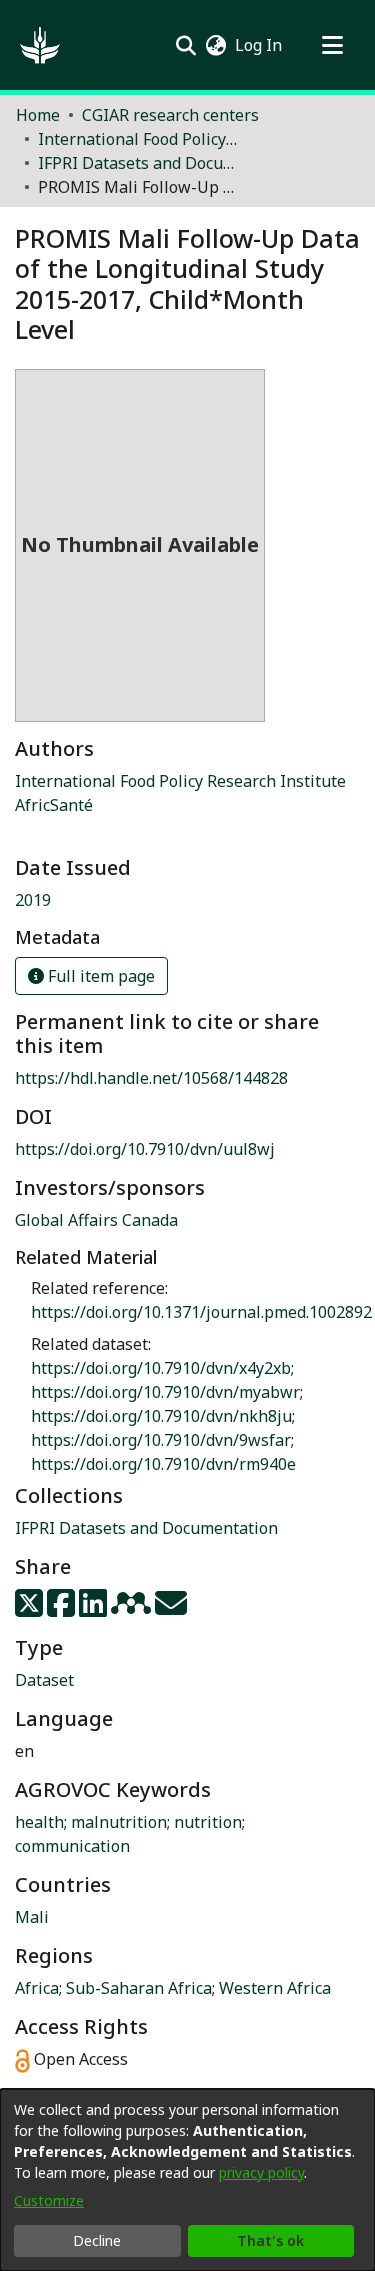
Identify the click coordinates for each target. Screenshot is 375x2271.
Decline (97, 2240)
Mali (32, 1917)
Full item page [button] (99, 976)
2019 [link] (33, 900)
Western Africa (275, 1988)
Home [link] (38, 115)
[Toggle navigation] (332, 45)
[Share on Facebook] (63, 1609)
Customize (49, 2200)
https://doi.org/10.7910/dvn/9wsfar (161, 1440)
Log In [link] (259, 45)
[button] (40, 45)
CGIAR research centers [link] (170, 115)
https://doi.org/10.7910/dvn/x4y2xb (161, 1368)
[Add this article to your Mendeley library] (133, 1609)
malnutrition (119, 1822)
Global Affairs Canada (96, 1220)
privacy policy (261, 2172)
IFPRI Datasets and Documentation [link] (138, 163)
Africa (37, 1988)
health (39, 1822)
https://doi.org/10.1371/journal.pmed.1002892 (201, 1312)
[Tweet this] (31, 1609)
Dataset (44, 1680)
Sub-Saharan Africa (139, 1988)
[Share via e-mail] (171, 1609)
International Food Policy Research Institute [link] (180, 781)
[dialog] (187, 2180)
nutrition (208, 1822)
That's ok (270, 2240)
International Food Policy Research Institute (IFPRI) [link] (138, 139)
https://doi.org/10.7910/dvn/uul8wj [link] (145, 1149)
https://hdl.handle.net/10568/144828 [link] (151, 1078)
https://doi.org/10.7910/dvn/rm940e (163, 1464)
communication (72, 1846)
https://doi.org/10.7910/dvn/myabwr (165, 1392)
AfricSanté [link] (54, 805)
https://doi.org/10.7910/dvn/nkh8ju (161, 1416)
